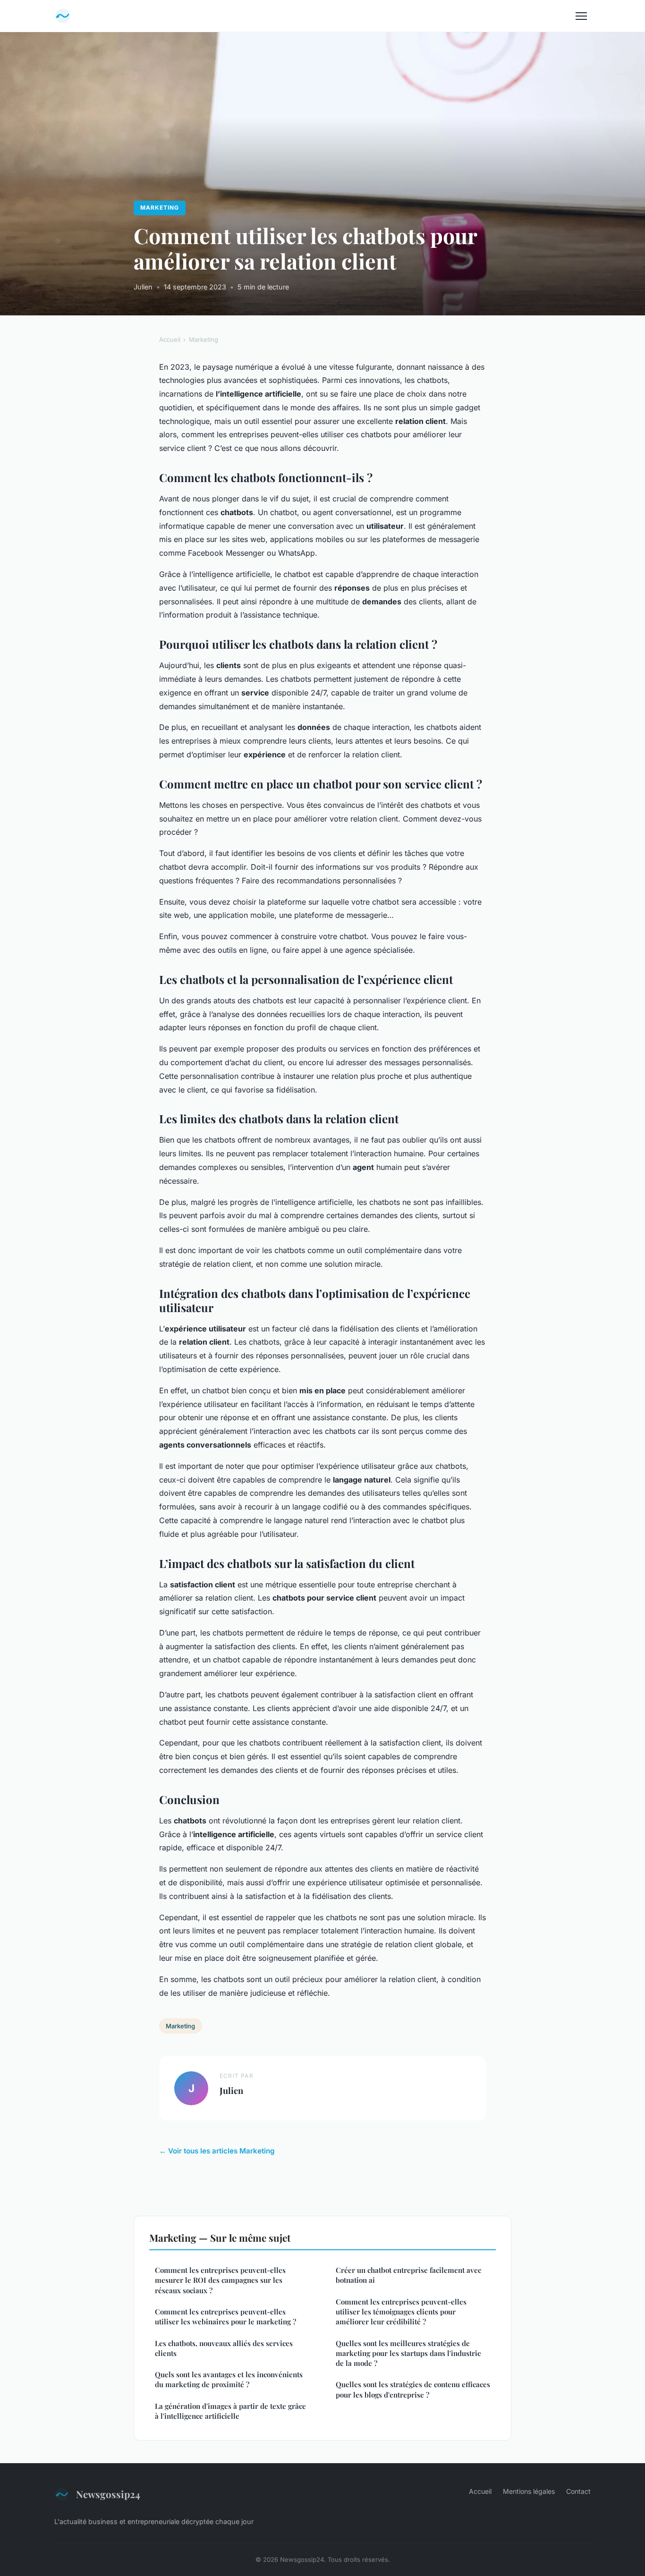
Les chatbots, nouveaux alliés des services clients (224, 2348)
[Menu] (581, 16)
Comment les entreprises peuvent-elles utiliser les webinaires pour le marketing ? (225, 2317)
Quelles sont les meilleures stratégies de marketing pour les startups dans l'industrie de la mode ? (408, 2353)
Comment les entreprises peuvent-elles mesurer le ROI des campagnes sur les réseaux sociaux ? (220, 2280)
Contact (578, 2491)
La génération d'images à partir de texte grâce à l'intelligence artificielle (230, 2411)
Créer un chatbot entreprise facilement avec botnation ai (408, 2275)
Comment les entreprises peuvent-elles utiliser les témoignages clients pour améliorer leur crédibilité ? (401, 2312)
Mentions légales (529, 2491)
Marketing (160, 208)
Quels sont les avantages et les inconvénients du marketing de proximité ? (229, 2379)
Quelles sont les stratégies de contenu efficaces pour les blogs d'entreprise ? (413, 2389)
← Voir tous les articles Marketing (217, 2151)
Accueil (170, 339)
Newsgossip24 (108, 2494)
